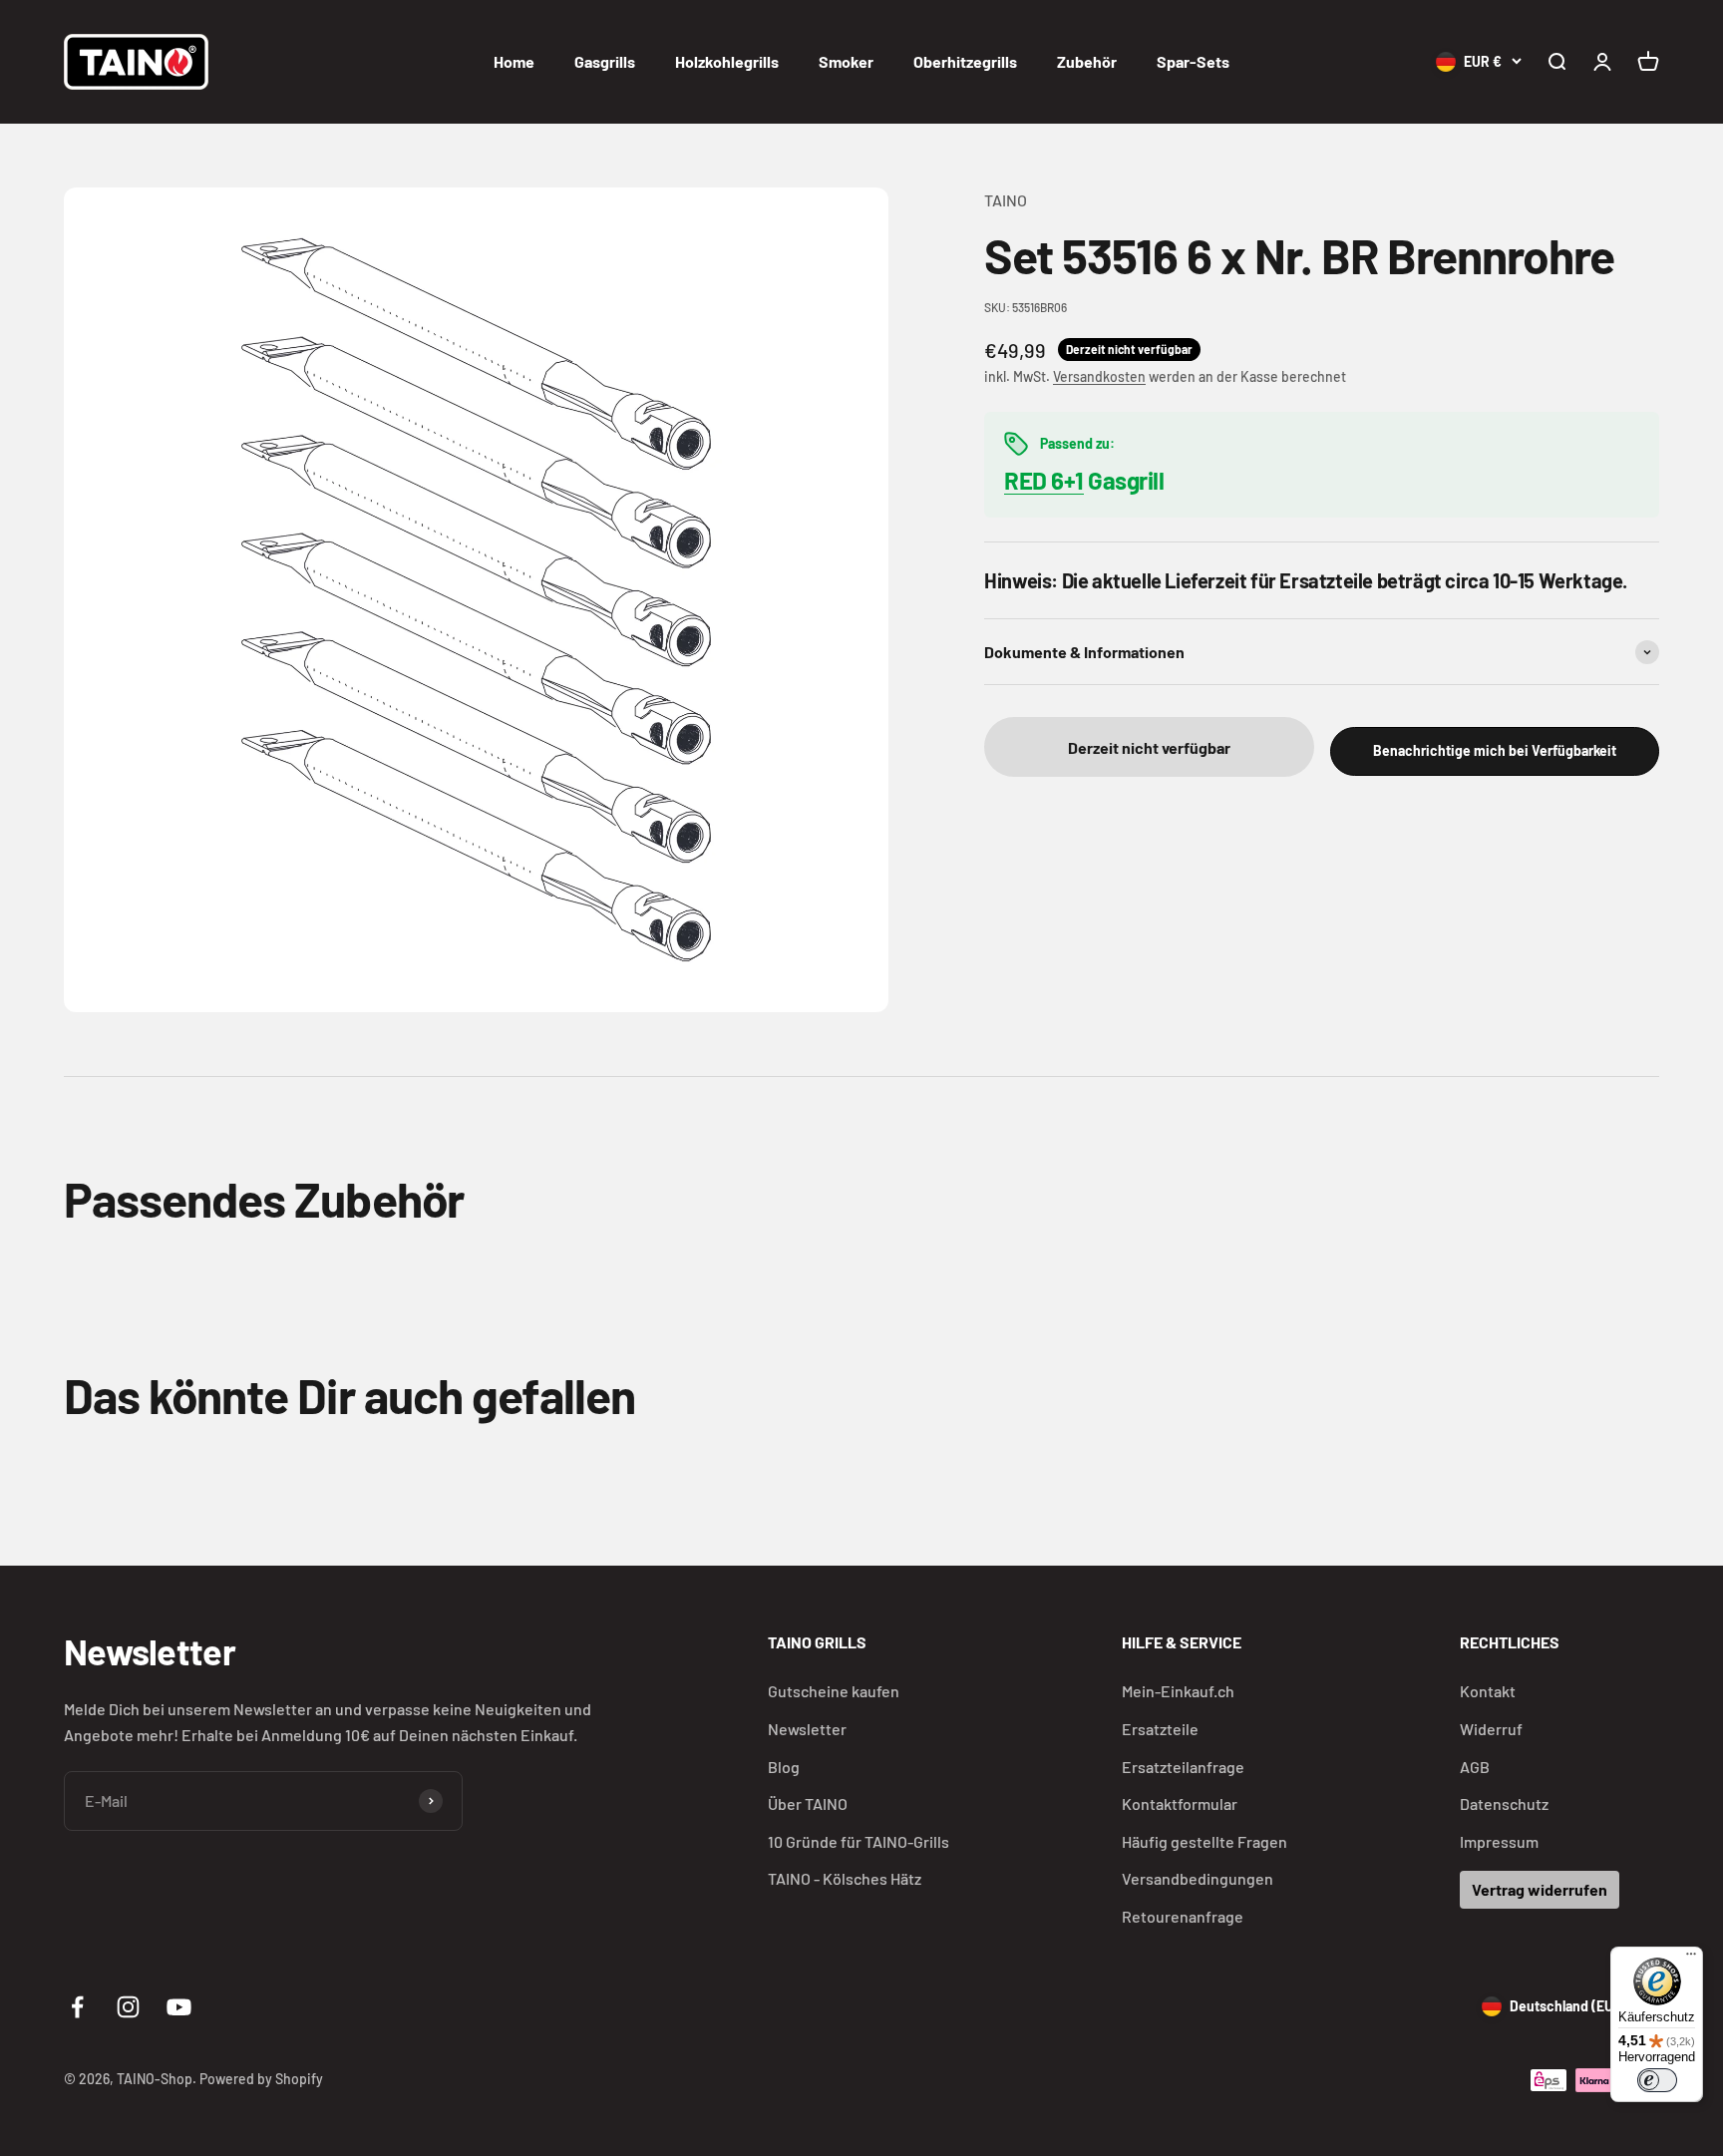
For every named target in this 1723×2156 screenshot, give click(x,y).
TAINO (1006, 200)
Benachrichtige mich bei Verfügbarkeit (1495, 750)
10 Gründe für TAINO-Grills (859, 1841)
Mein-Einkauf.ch (1178, 1691)
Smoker (846, 61)
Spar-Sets (1193, 61)
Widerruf (1491, 1729)
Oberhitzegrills (965, 61)
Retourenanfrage (1183, 1916)
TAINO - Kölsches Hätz (845, 1878)
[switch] (1657, 2080)
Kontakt (1488, 1691)
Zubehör (1087, 61)
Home (514, 61)
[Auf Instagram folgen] (128, 2007)
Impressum (1499, 1841)
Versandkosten (1099, 376)
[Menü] (1691, 1959)
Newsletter (807, 1729)
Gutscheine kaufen (834, 1691)
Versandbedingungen (1198, 1878)
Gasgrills (605, 61)
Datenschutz (1504, 1803)
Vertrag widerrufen (1540, 1889)
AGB (1475, 1767)
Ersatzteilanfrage (1183, 1767)
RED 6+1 (1044, 480)
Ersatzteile (1160, 1729)
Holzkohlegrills (727, 61)
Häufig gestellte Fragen (1205, 1841)
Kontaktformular (1180, 1803)
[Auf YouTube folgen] (179, 2007)
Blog (784, 1767)
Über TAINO (808, 1803)
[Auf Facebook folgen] (77, 2007)
